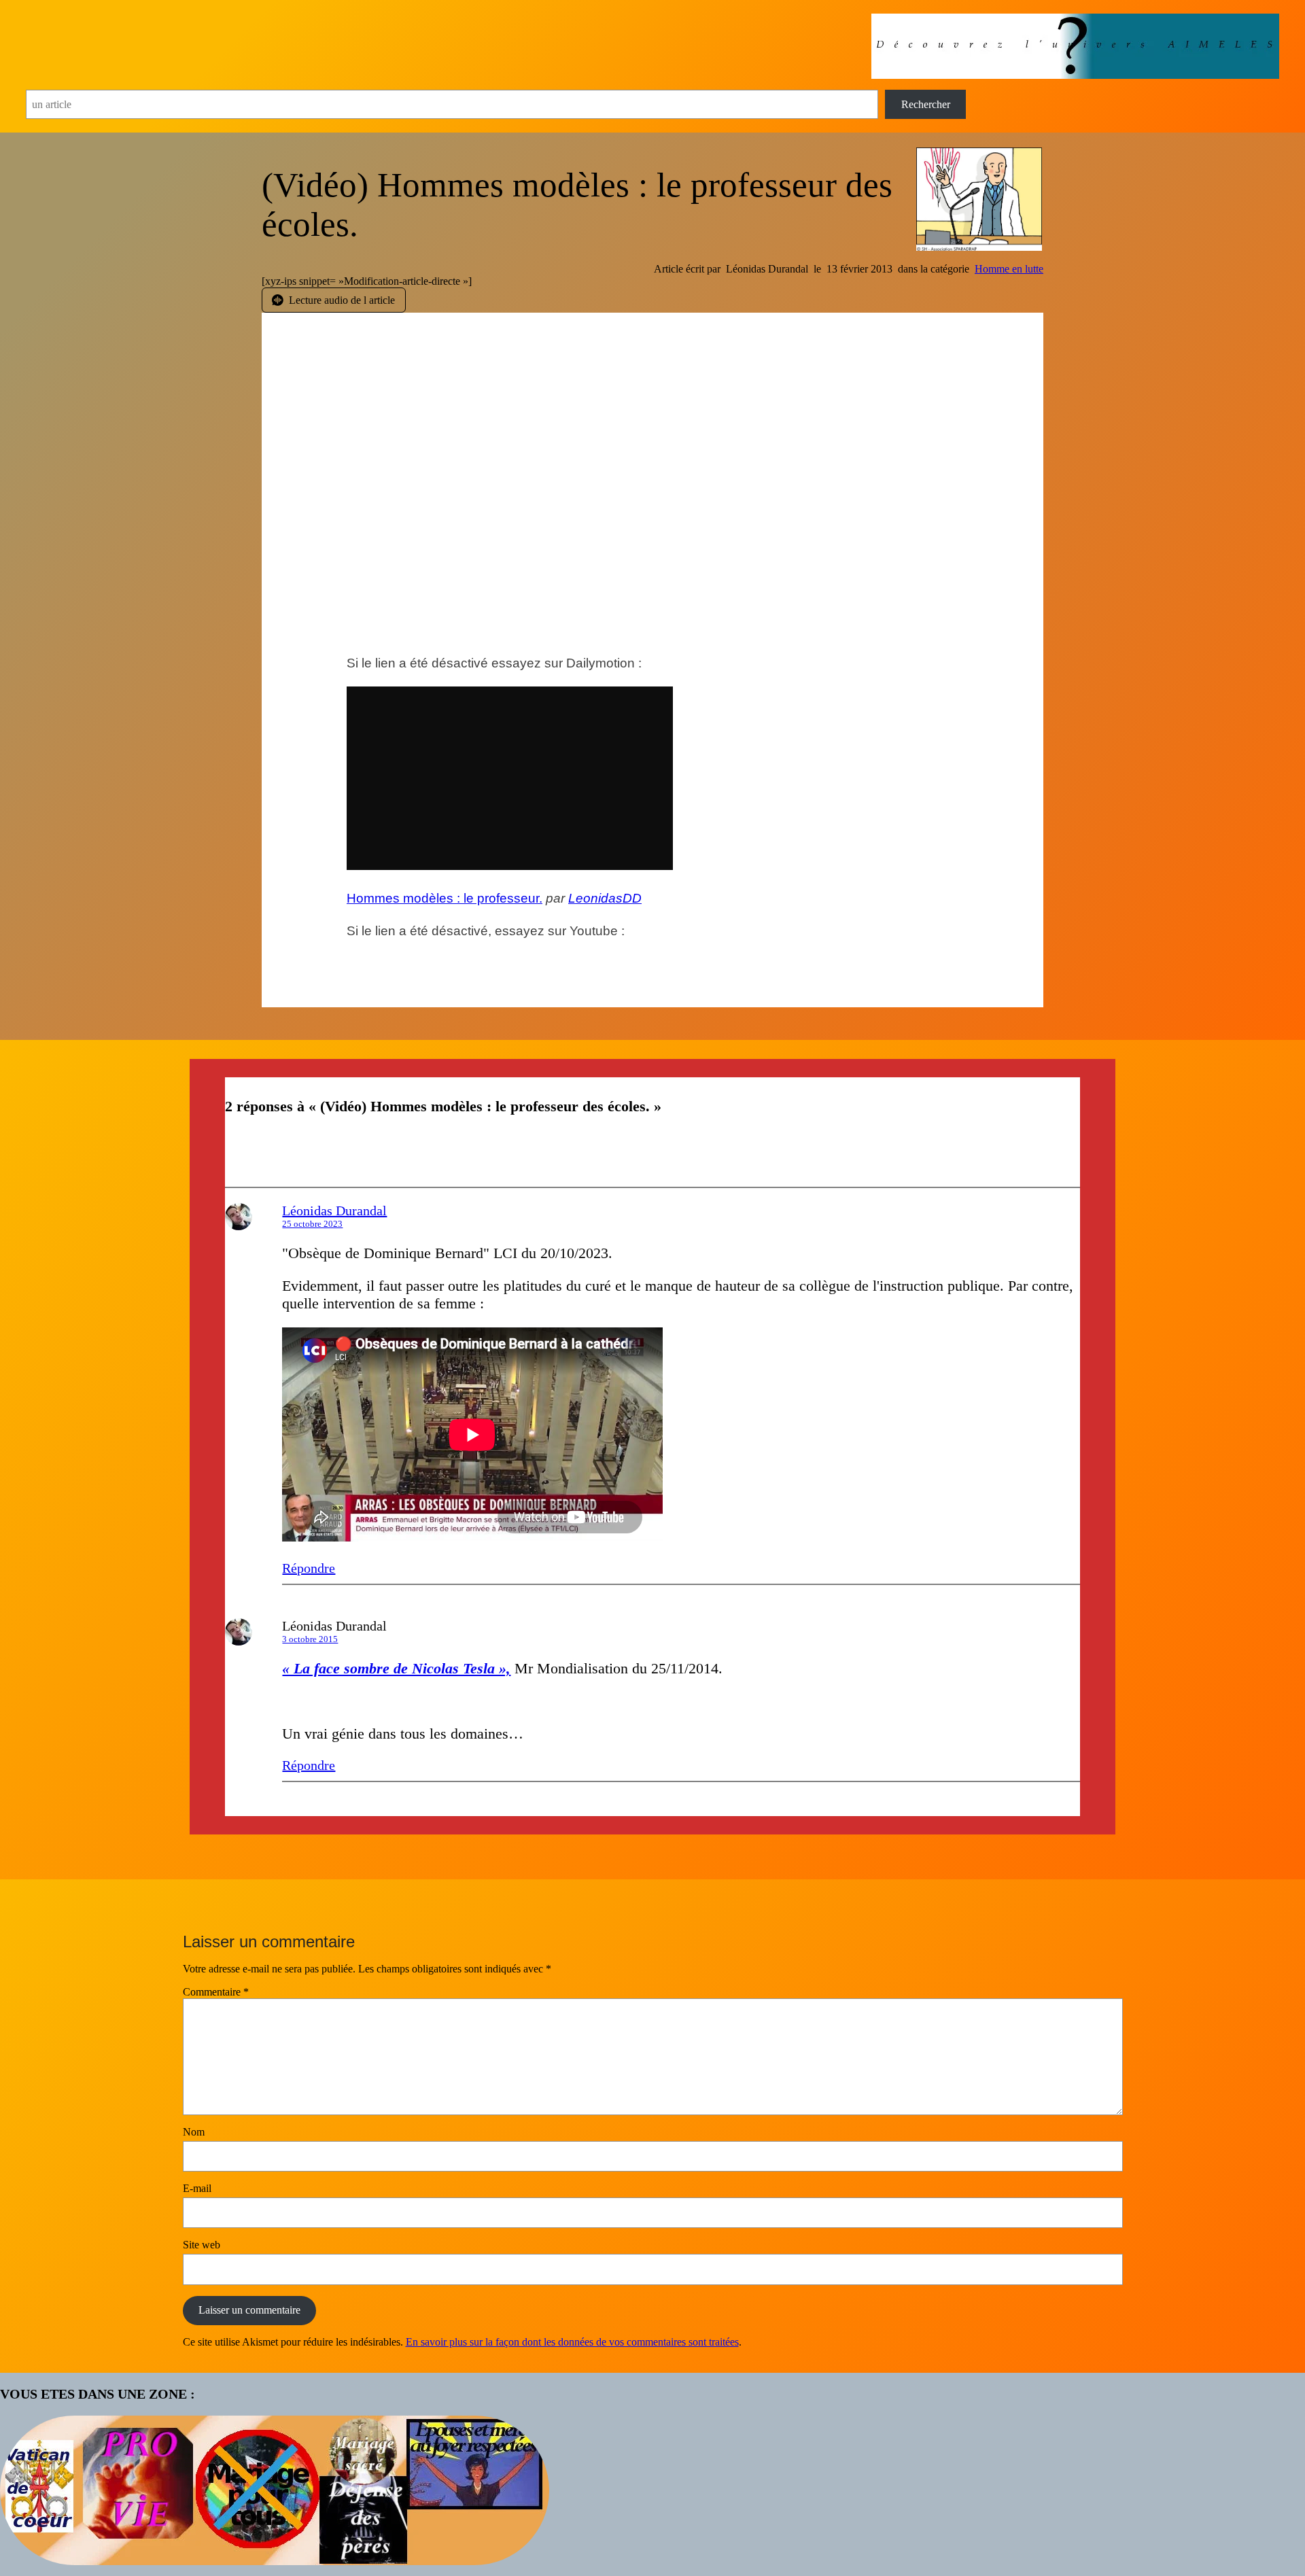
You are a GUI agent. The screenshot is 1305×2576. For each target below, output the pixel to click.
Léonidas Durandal (334, 1211)
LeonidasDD (605, 898)
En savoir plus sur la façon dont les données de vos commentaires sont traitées (572, 2342)
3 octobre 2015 (310, 1639)
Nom (194, 2132)
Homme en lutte (1009, 269)
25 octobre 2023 (312, 1224)
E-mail (197, 2188)
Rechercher (926, 104)
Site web (202, 2245)
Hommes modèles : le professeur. (445, 898)
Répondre (309, 1568)
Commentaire (216, 1992)
